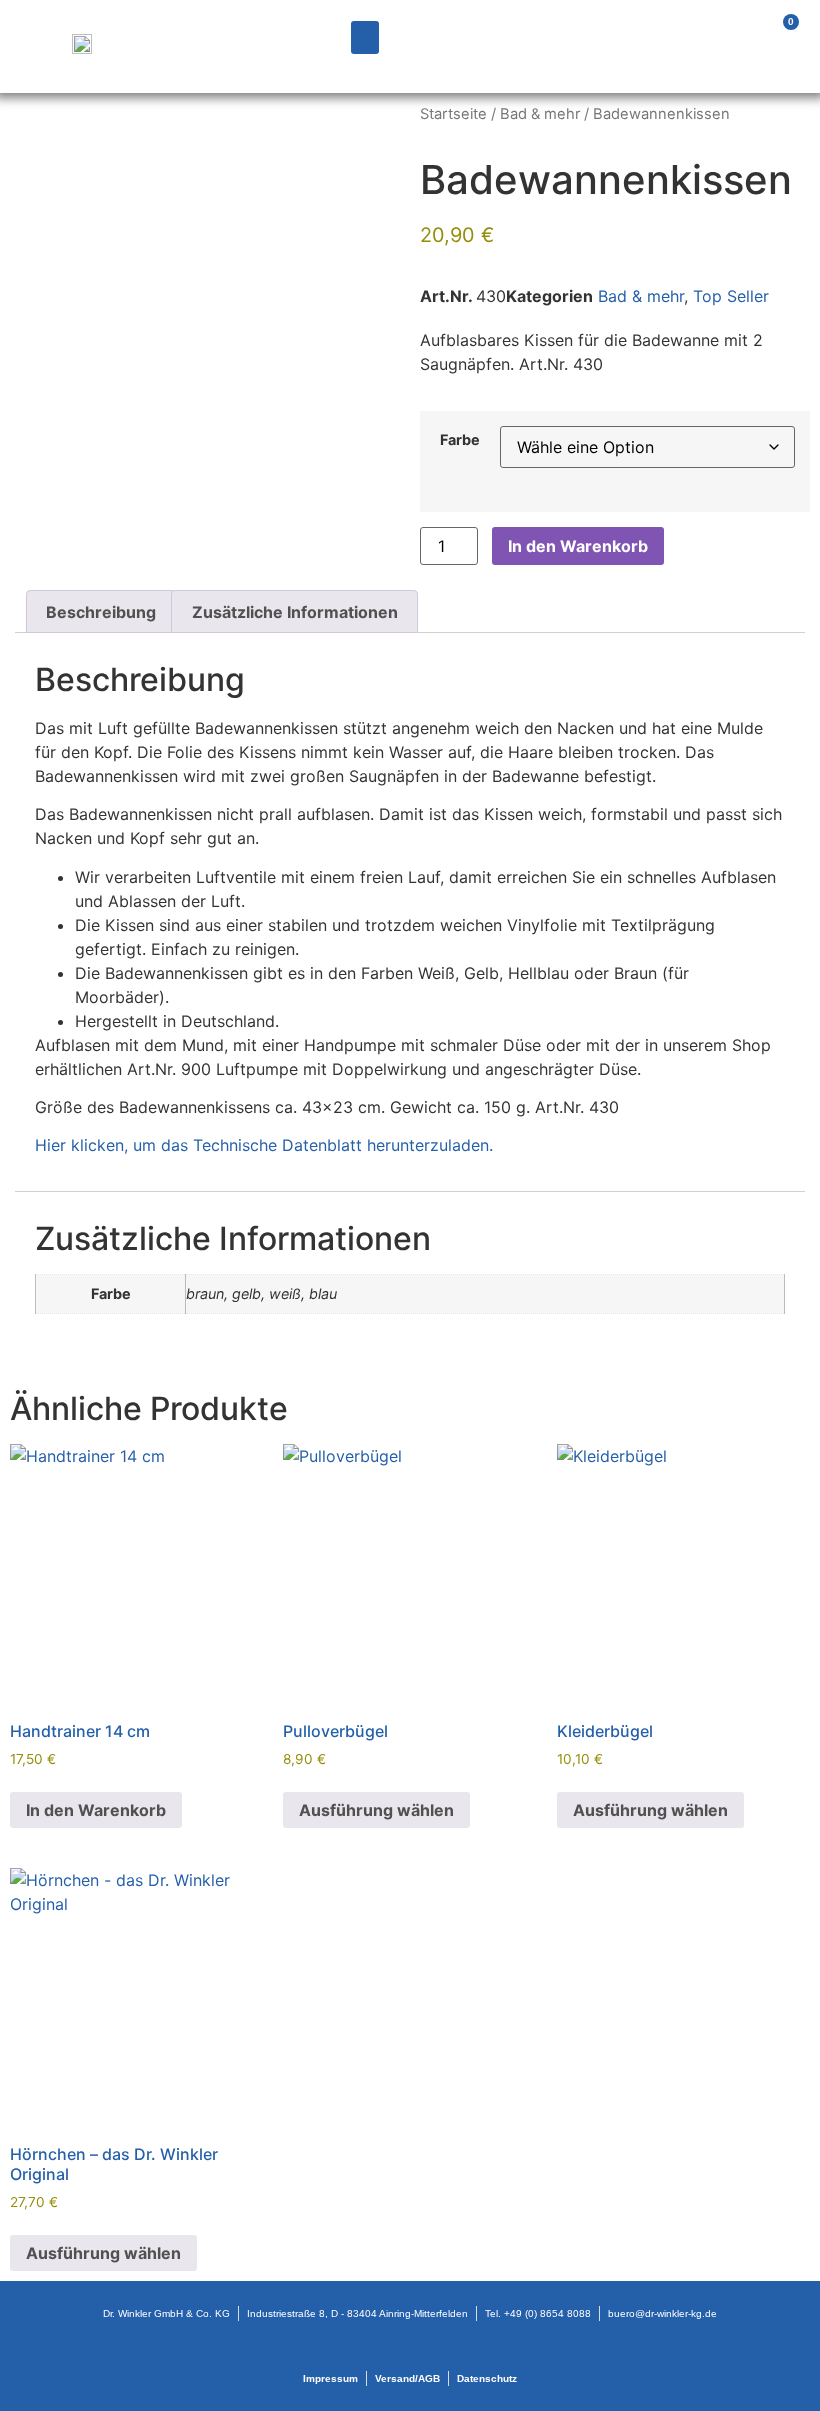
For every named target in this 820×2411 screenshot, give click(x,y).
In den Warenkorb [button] (96, 1810)
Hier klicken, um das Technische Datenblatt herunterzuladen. (264, 1145)
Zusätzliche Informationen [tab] (295, 612)
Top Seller (731, 296)
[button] (365, 37)
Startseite (453, 114)
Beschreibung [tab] (101, 612)
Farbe (460, 440)
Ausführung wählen (376, 1810)
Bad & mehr (540, 114)
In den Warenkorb (578, 546)
